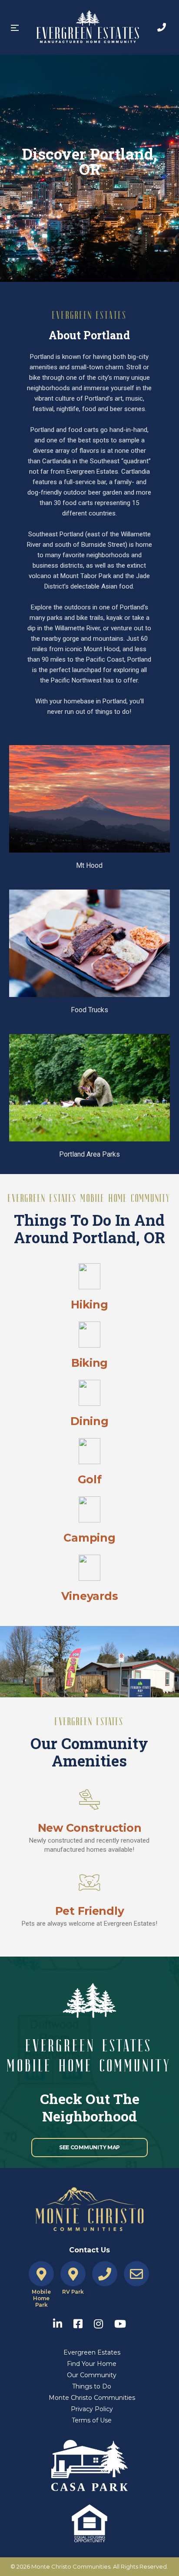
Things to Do (92, 2386)
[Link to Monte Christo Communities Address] (41, 2274)
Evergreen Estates (92, 2352)
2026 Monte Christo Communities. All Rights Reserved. (92, 2566)
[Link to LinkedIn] (62, 2322)
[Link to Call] (162, 27)
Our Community (92, 2375)
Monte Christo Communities (92, 2398)
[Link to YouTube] (120, 2322)
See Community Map (89, 2147)
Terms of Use (92, 2420)
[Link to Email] (136, 2274)
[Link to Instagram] (103, 2322)
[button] (15, 28)
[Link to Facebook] (82, 2322)
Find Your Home (92, 2364)
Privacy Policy (92, 2409)
